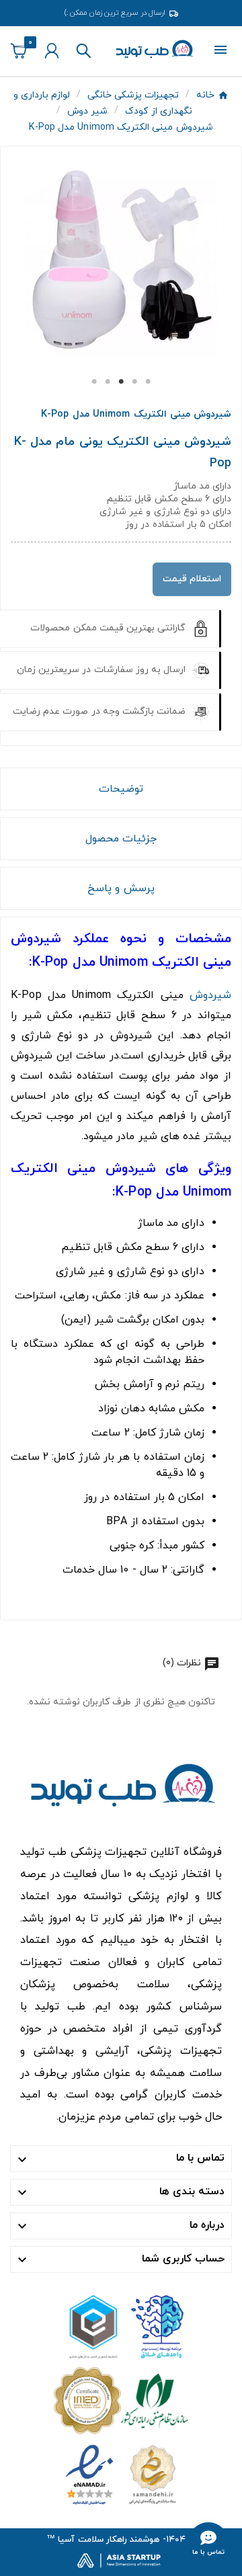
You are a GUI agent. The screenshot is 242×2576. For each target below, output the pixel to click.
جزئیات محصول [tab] (121, 839)
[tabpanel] (121, 260)
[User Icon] (52, 51)
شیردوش (210, 995)
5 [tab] (148, 382)
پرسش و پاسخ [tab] (121, 888)
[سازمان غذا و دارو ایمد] (121, 2400)
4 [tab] (134, 382)
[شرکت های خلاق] (121, 2326)
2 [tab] (108, 382)
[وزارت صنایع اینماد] (121, 2474)
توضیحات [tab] (121, 789)
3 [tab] (121, 382)
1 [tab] (94, 382)
